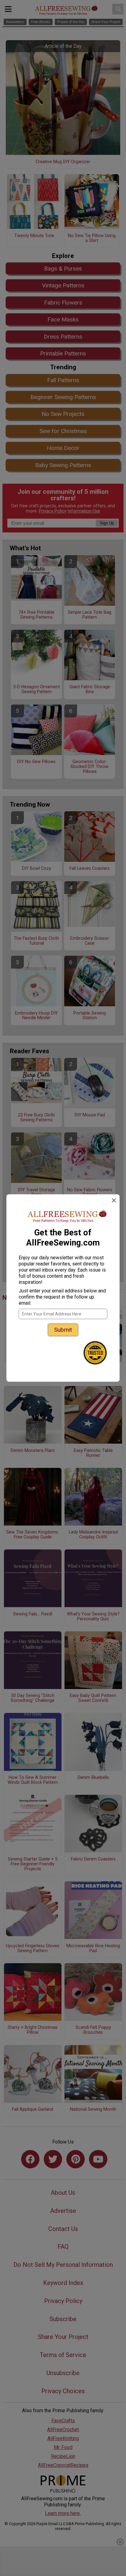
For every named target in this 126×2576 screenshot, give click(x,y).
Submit (63, 1330)
